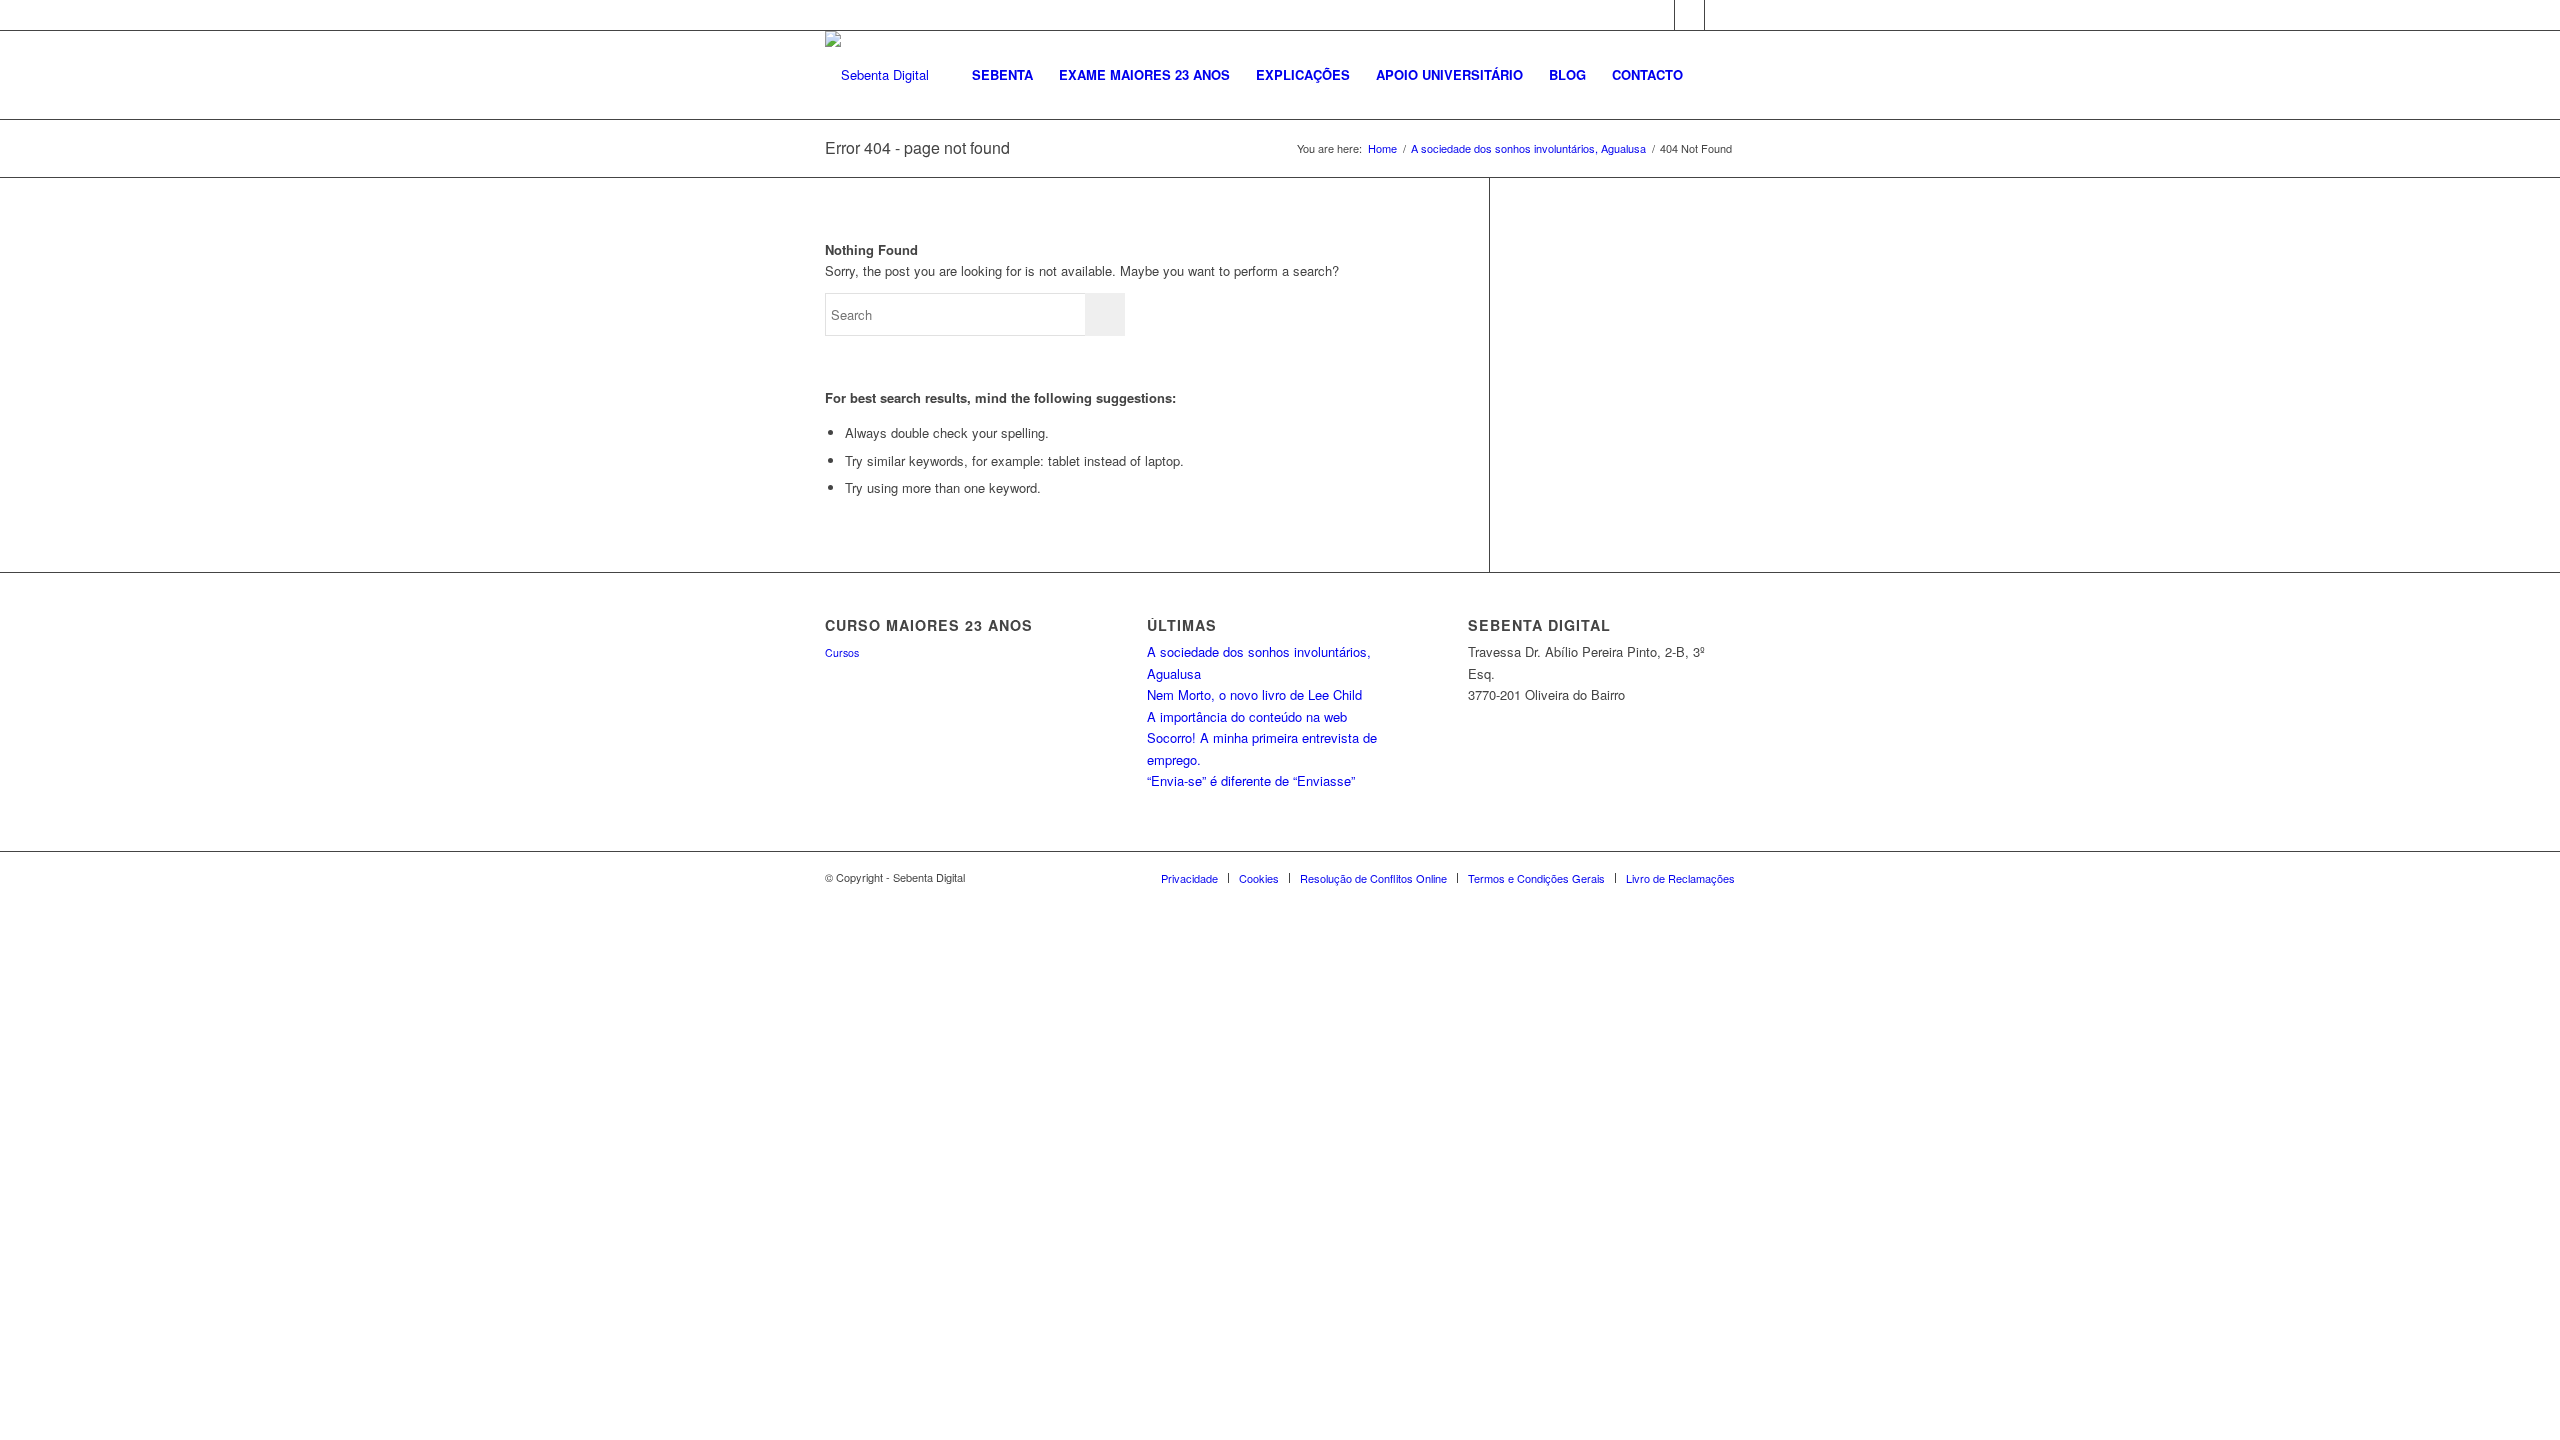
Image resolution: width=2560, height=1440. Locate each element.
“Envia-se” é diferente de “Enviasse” (1251, 780)
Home (1382, 148)
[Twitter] (1689, 15)
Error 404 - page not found (917, 147)
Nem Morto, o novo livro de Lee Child (1254, 694)
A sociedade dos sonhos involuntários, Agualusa (1528, 148)
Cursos (842, 652)
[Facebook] (1659, 15)
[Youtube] (1720, 15)
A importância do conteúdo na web (1247, 716)
